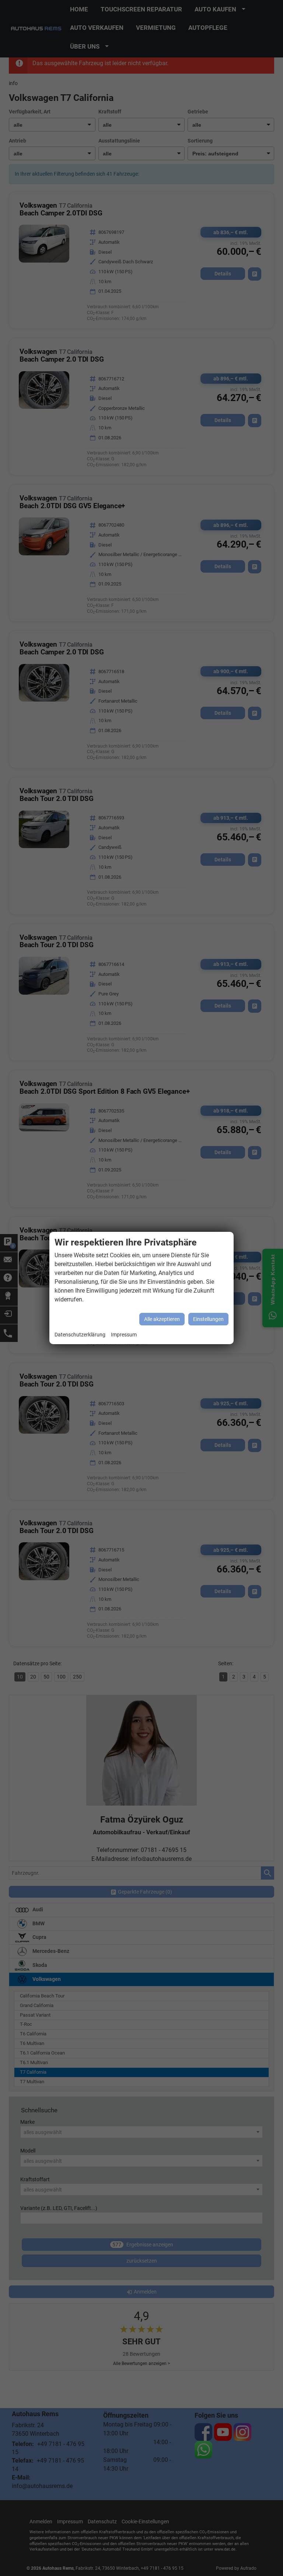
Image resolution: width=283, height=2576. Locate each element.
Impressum (124, 1335)
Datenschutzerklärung (80, 1335)
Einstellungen (208, 1319)
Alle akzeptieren (162, 1319)
